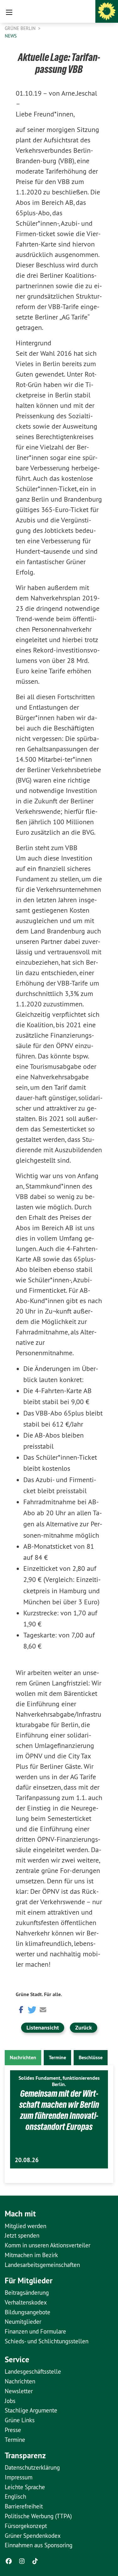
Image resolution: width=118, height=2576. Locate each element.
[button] (20, 2009)
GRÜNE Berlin (21, 28)
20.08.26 (27, 2160)
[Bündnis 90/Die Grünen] (107, 11)
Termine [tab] (57, 2057)
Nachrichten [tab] (23, 2057)
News (11, 36)
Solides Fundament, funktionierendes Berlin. (59, 2081)
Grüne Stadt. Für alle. (39, 1994)
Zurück (84, 2027)
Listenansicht (43, 2027)
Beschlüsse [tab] (91, 2057)
